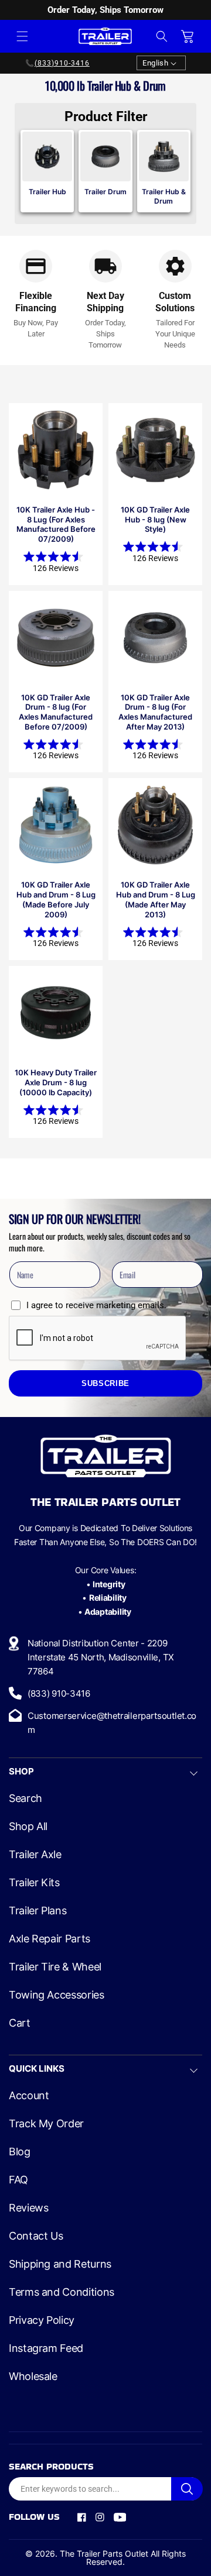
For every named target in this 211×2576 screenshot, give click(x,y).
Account (29, 2096)
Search (25, 1798)
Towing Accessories (57, 1995)
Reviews (28, 2208)
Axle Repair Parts (50, 1939)
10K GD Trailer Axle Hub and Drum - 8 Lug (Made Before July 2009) (56, 900)
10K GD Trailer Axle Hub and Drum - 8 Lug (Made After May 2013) (156, 900)
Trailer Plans (38, 1911)
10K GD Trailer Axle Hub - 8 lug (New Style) (155, 520)
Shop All (28, 1827)
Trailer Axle (35, 1855)
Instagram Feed (46, 2348)
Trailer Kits (34, 1883)
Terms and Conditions (62, 2292)
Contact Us (36, 2236)
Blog (20, 2152)
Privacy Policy (42, 2320)
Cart (20, 2023)
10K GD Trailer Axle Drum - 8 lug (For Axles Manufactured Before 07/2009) (56, 712)
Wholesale (33, 2376)
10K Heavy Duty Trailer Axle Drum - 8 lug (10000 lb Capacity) (56, 1082)
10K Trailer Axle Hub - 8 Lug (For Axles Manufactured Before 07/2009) (56, 525)
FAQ (18, 2180)
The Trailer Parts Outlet (104, 2553)
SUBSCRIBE (105, 1384)
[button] (22, 36)
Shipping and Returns (60, 2264)
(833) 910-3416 (59, 1693)
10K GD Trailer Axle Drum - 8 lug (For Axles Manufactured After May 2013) (155, 712)
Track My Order (46, 2124)
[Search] (187, 2489)
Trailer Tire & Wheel (55, 1967)
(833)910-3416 (62, 63)
